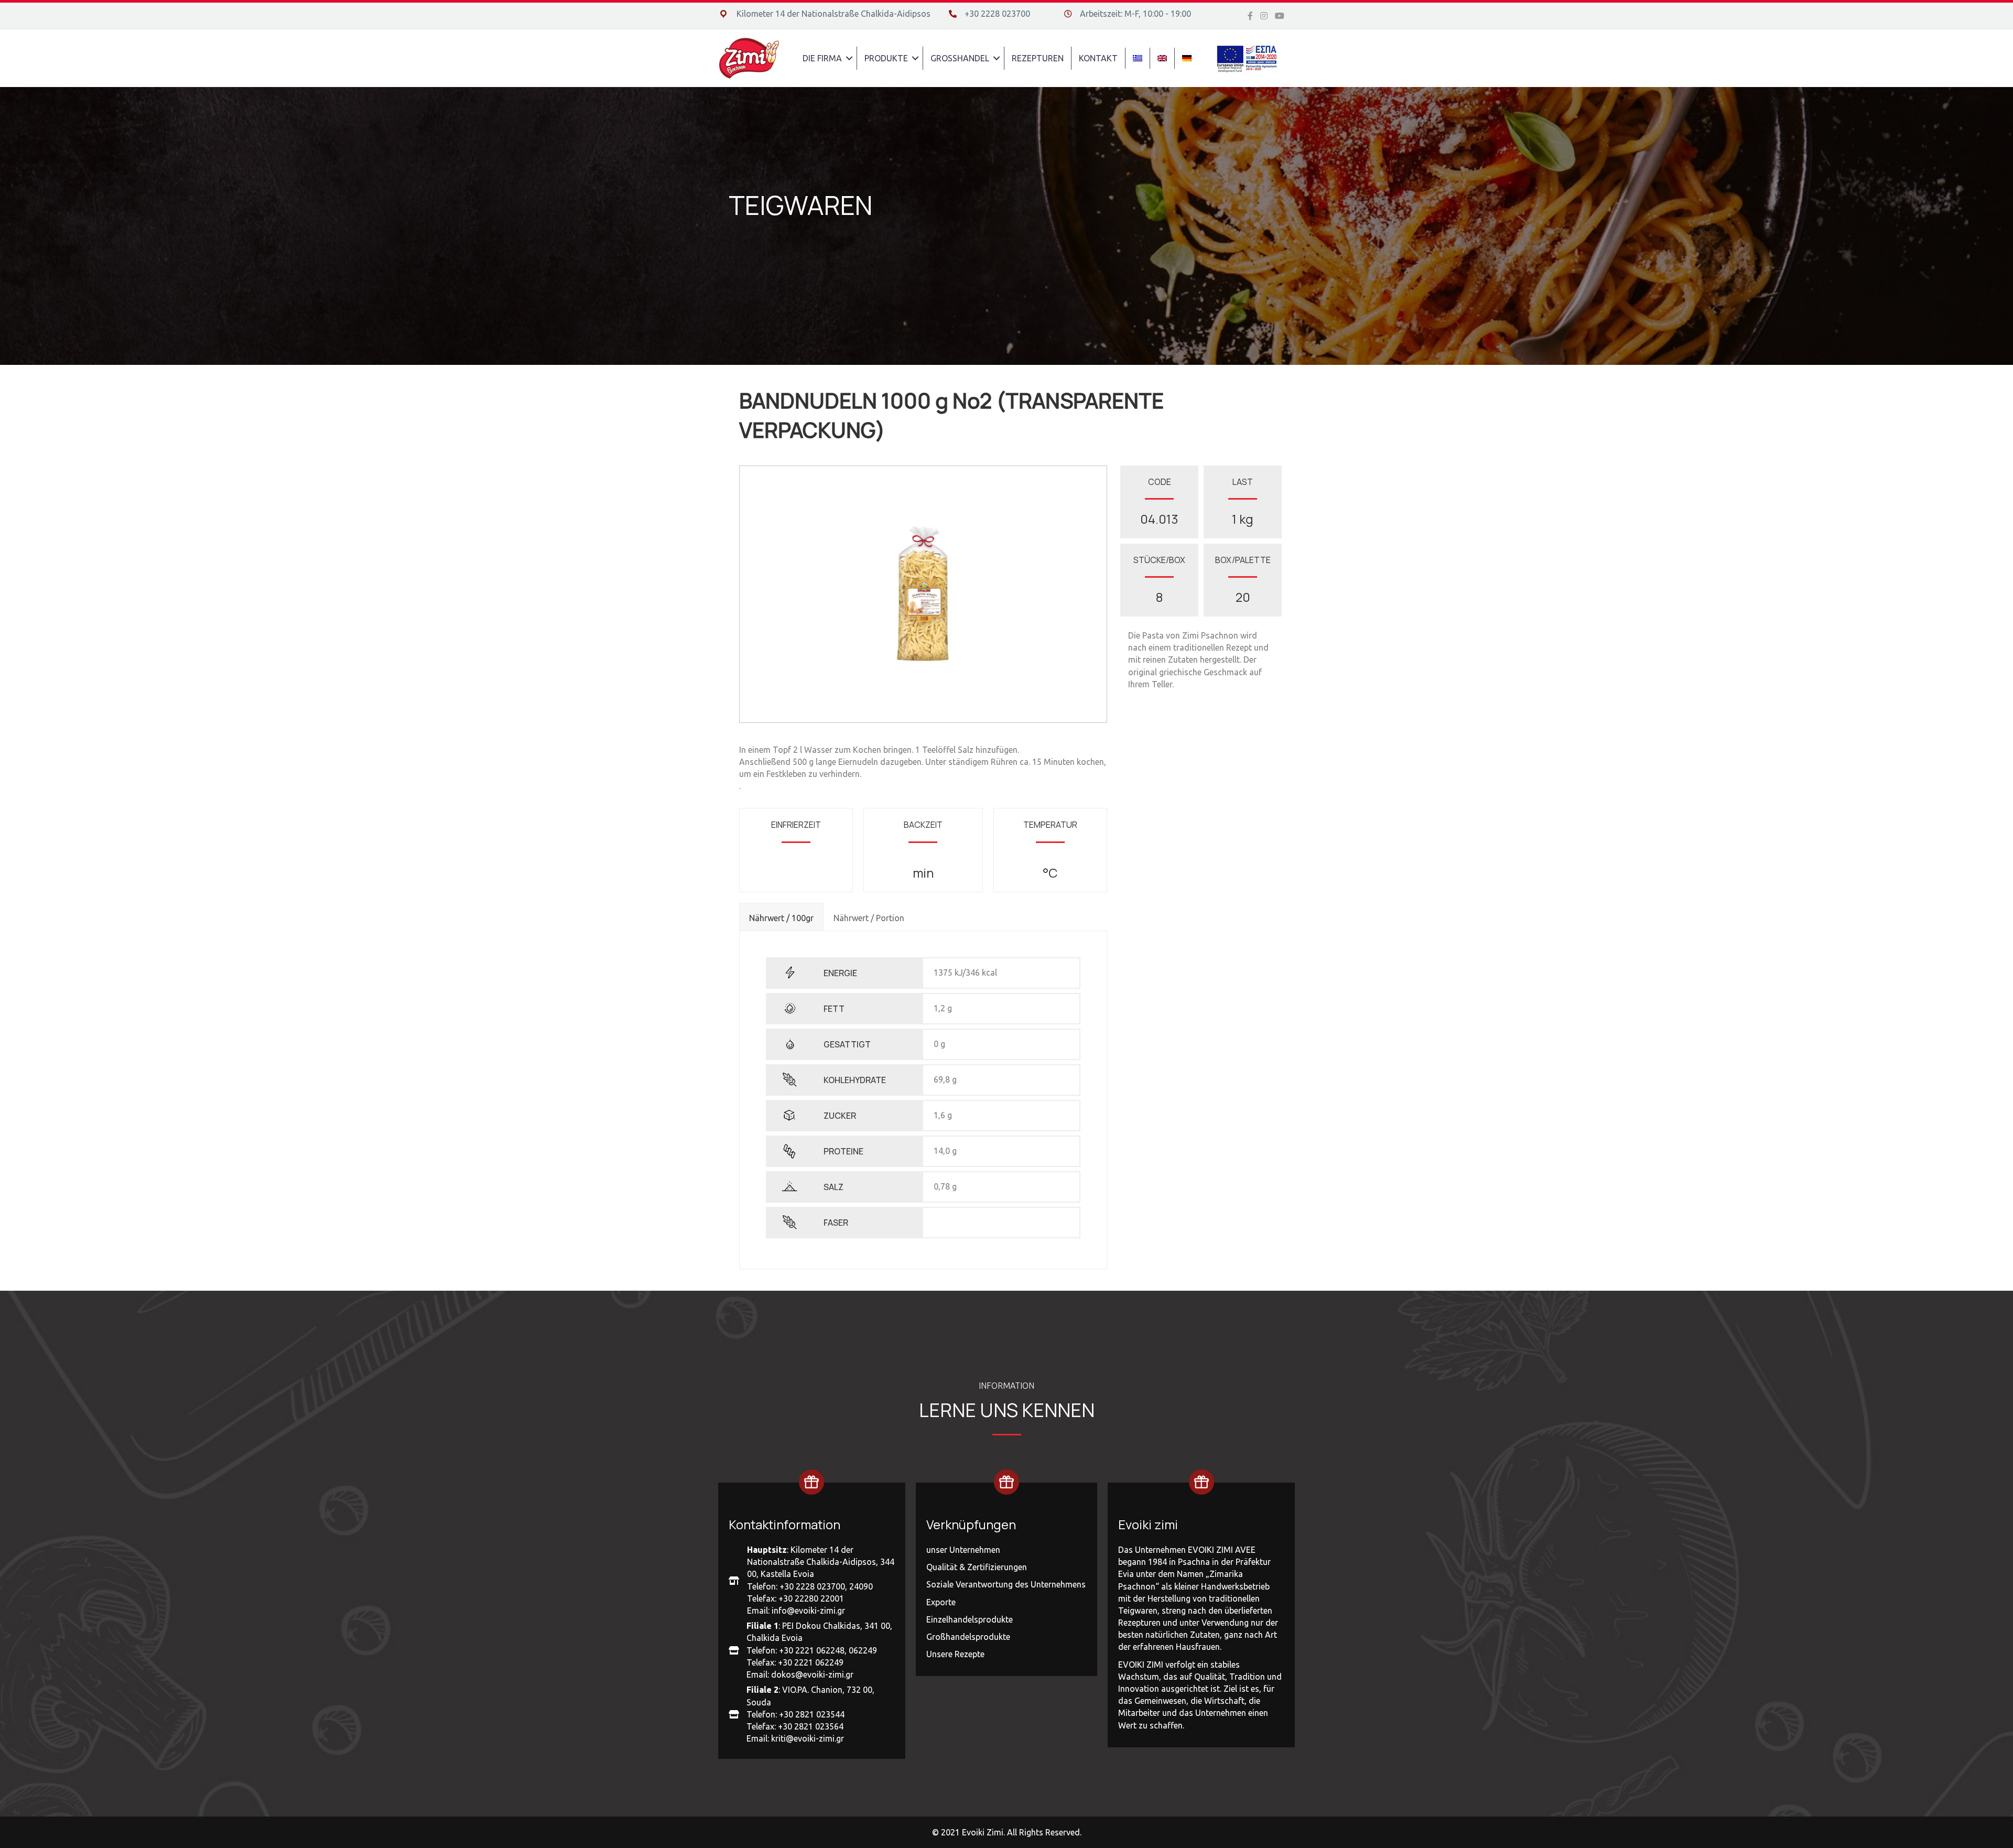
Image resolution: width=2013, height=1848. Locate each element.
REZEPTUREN (1038, 58)
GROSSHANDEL (960, 58)
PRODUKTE (886, 58)
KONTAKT (1098, 58)
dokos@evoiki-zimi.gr (812, 1674)
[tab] (781, 916)
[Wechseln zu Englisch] (1162, 58)
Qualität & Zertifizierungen (977, 1567)
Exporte (941, 1602)
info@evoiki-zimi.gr (808, 1611)
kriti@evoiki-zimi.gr (808, 1738)
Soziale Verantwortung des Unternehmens (1006, 1584)
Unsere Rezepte (955, 1654)
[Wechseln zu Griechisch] (1138, 58)
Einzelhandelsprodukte (970, 1619)
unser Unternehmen (963, 1550)
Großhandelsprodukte (968, 1637)
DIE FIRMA (822, 58)
